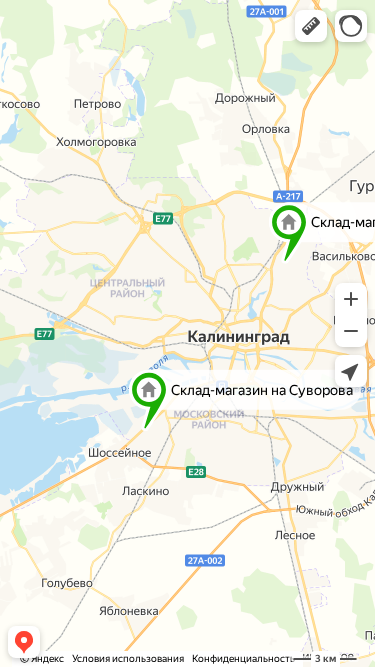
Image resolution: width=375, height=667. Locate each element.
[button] (311, 26)
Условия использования (128, 658)
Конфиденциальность (243, 658)
